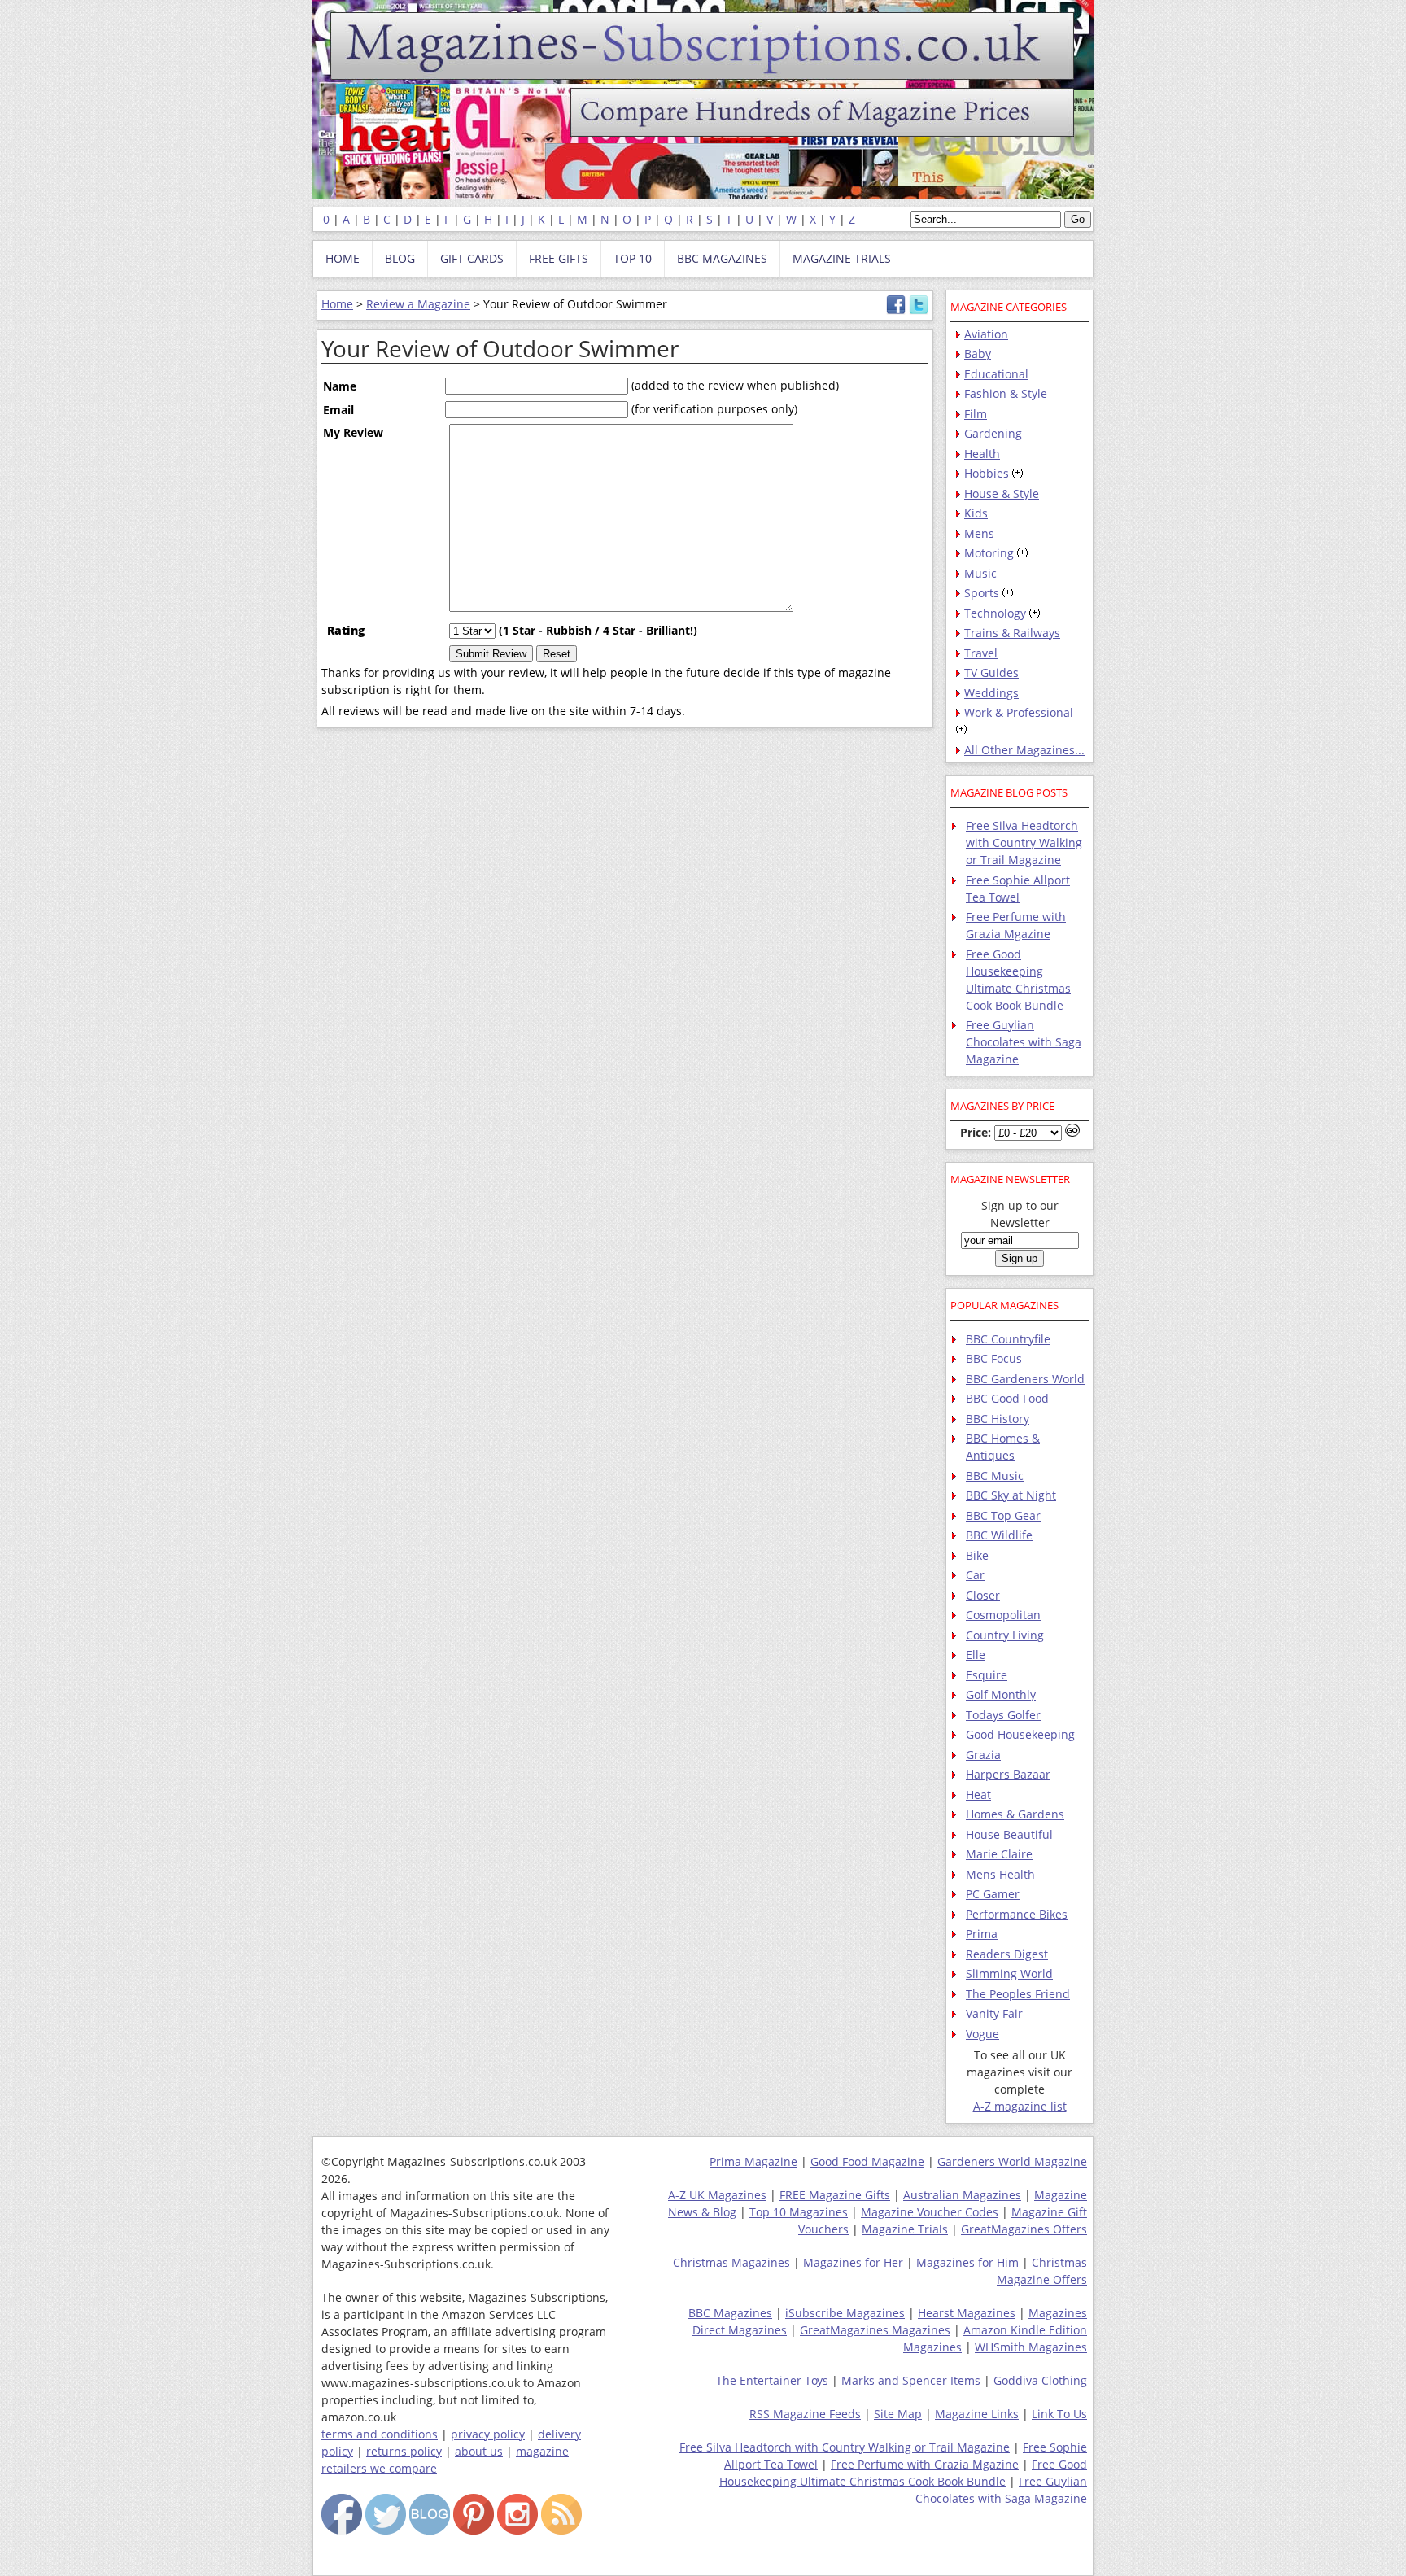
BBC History (998, 1419)
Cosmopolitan (1003, 1615)
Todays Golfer (1003, 1715)
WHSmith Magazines (1031, 2347)
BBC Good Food (1007, 1398)
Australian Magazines (962, 2195)
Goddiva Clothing (1040, 2380)
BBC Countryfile (1008, 1339)
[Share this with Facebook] (896, 310)
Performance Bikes (1017, 1914)
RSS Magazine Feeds (805, 2414)
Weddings (991, 693)
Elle (976, 1655)
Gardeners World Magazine (1012, 2161)
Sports (982, 593)
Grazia (983, 1755)
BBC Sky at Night (1011, 1495)
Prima (982, 1934)
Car (975, 1575)
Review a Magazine (418, 304)
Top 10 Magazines (799, 2212)
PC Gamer (993, 1894)
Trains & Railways (1012, 633)
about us (479, 2451)
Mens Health (1000, 1874)
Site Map (898, 2414)
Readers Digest (1007, 1954)
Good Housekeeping (1020, 1734)
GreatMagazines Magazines (875, 2330)
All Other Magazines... (1024, 750)
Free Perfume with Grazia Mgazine (925, 2464)
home (343, 258)
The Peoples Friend (1018, 1994)
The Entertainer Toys (772, 2380)
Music (980, 573)
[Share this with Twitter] (919, 310)
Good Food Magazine (867, 2161)
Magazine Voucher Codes (930, 2212)
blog (400, 258)
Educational (996, 374)
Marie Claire (999, 1854)
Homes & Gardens (1015, 1814)
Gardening (993, 433)
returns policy (404, 2451)
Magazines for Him (967, 2262)
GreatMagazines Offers (1024, 2229)
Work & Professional (1019, 712)
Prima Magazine (753, 2161)
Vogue (982, 2034)
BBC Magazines (730, 2313)
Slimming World (1009, 1973)
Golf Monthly (1001, 1694)
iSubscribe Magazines (845, 2313)
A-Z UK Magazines (717, 2195)
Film (976, 414)
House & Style (1002, 493)
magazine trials (842, 258)
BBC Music (995, 1476)
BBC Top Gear (1003, 1515)
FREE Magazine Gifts (835, 2195)
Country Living (1005, 1635)
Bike (977, 1555)
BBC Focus (994, 1358)
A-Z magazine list (1020, 2106)
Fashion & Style (1006, 393)
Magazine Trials (905, 2229)
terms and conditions (380, 2434)
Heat (978, 1794)
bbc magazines (722, 258)
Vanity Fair (994, 2013)
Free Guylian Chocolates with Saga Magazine (1024, 1042)
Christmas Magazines (731, 2262)
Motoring (989, 553)
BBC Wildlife (999, 1535)
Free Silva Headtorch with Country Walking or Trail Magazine (1024, 843)
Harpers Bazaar (1008, 1774)
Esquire (987, 1675)
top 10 (633, 258)
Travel (981, 653)
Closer (983, 1595)
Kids (976, 513)
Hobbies (987, 473)
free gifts (559, 258)
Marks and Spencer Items (911, 2380)
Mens (979, 533)
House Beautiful (1009, 1834)
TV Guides (991, 672)
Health (982, 454)
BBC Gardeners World (1025, 1379)
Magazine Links (977, 2414)
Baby (978, 354)
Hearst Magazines (967, 2313)
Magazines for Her (853, 2262)
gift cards (472, 258)
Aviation (986, 334)
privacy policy (488, 2434)
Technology (995, 613)
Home (337, 304)
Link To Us (1059, 2414)
